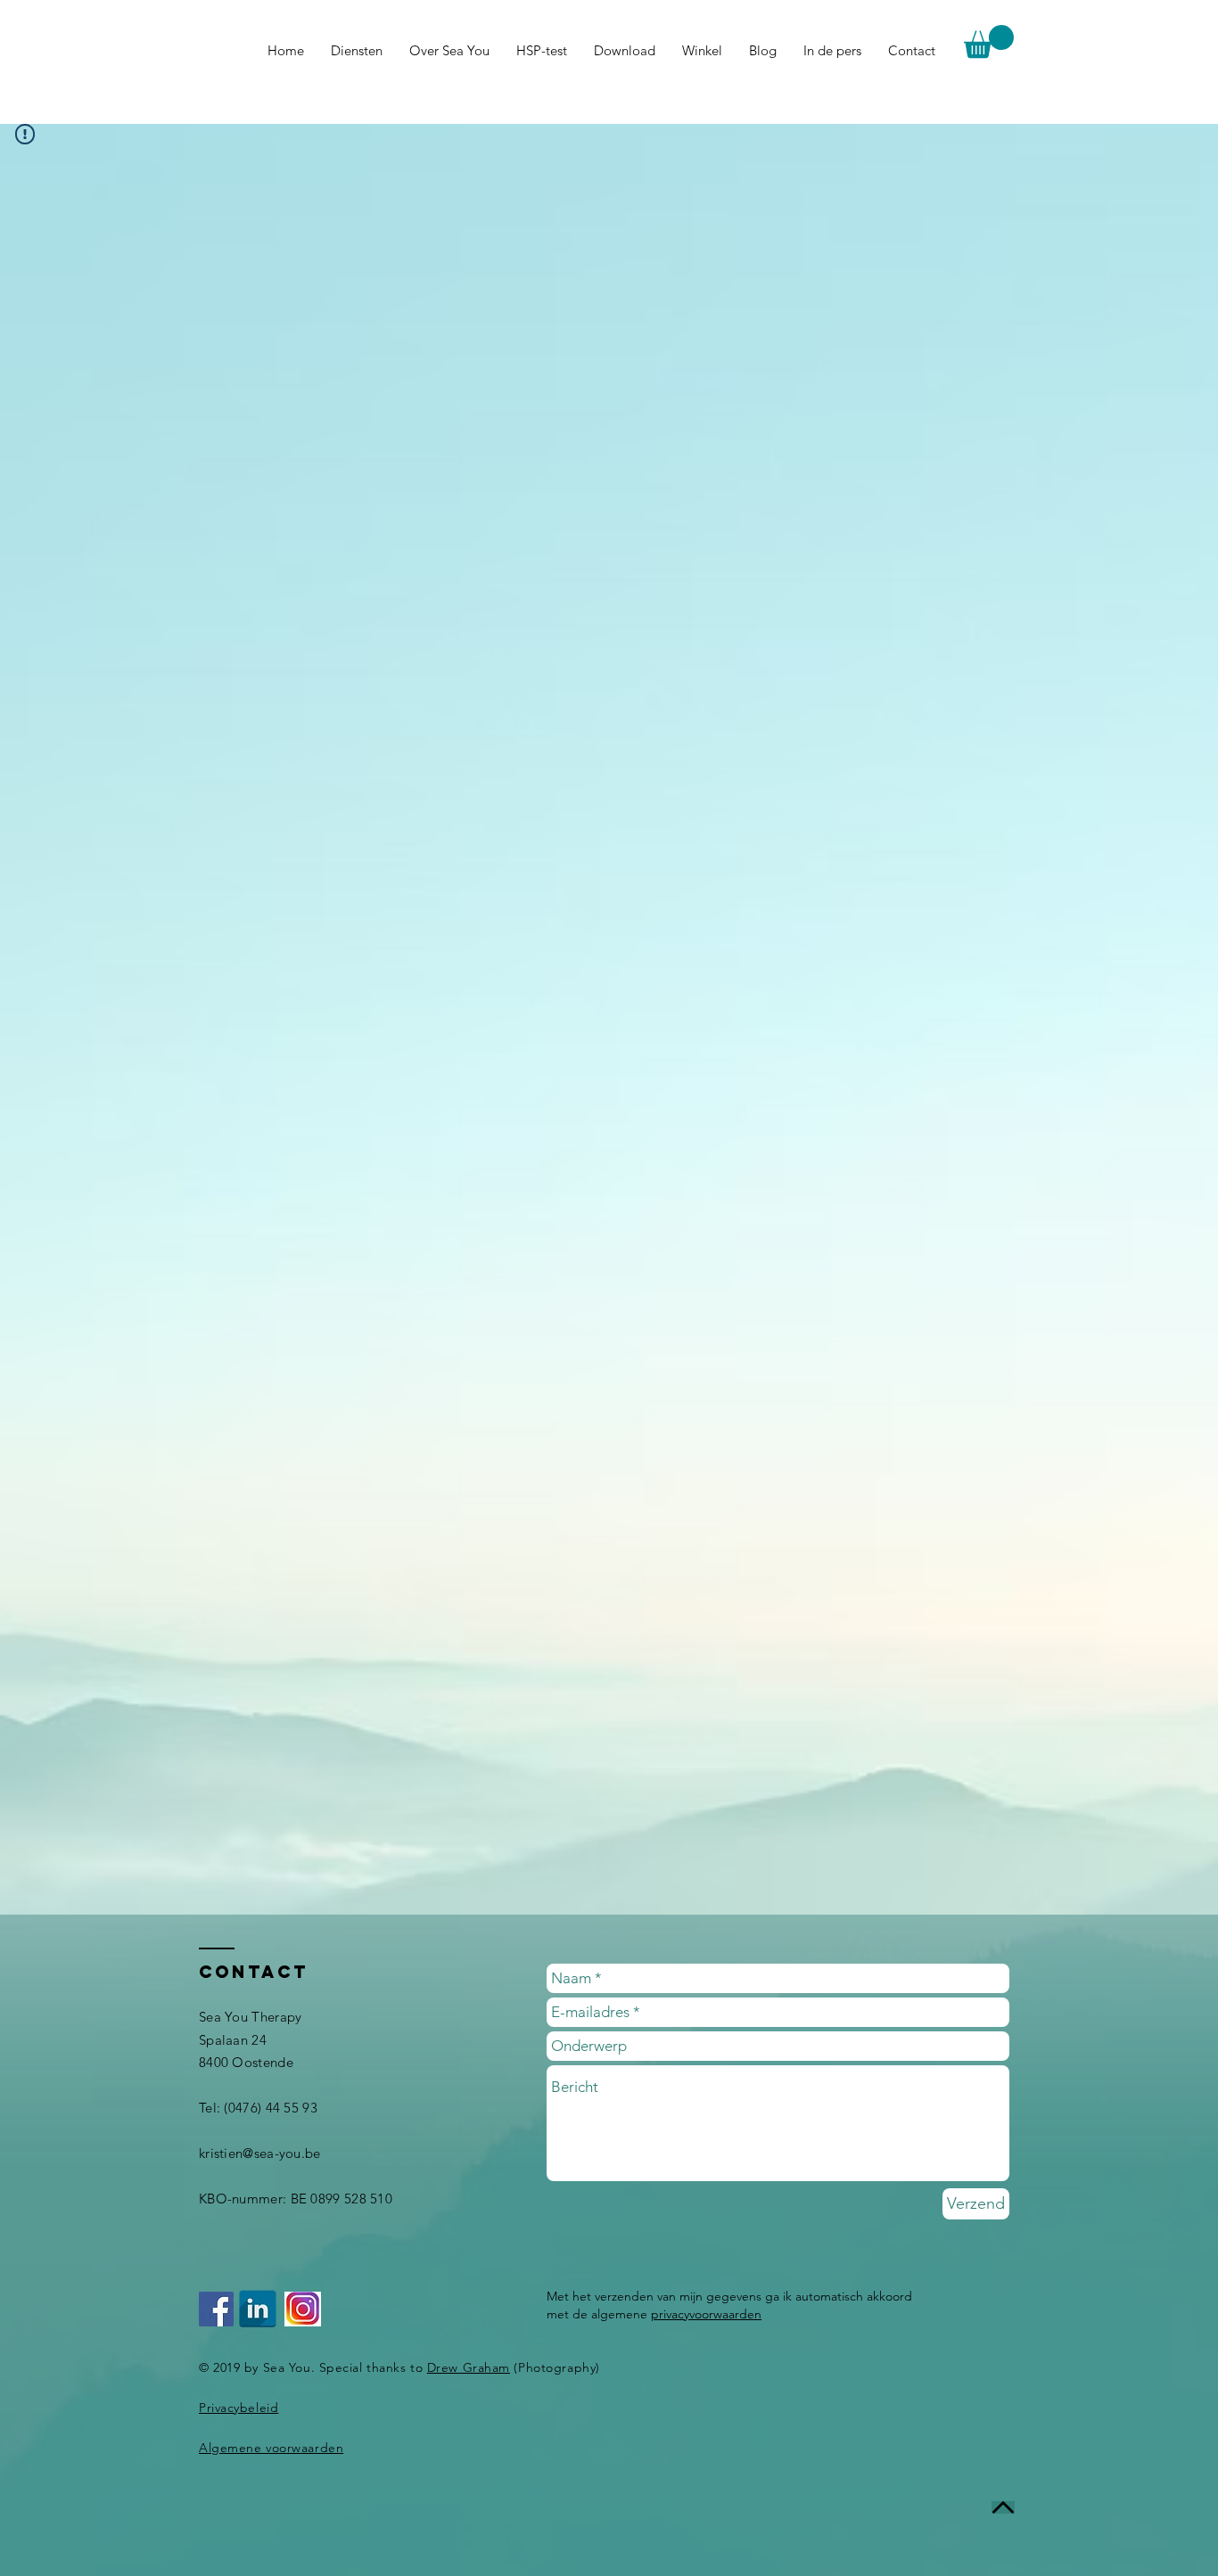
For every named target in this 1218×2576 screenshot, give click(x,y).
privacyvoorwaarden (706, 2314)
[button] (989, 41)
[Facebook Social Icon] (216, 2309)
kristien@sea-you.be (260, 2153)
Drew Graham (469, 2367)
